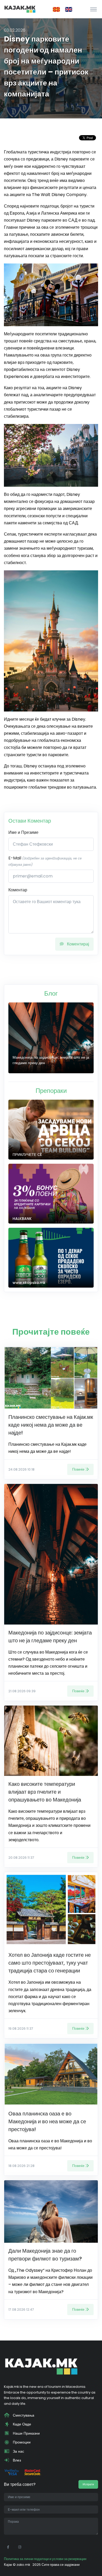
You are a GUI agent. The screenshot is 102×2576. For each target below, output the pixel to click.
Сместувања (23, 2415)
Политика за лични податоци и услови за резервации (45, 2559)
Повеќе (78, 1469)
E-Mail (45, 861)
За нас (18, 2451)
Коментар (18, 890)
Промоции (21, 2442)
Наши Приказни (26, 2433)
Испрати (88, 2484)
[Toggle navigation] (93, 9)
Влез (16, 2460)
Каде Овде (21, 2424)
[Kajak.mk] (20, 9)
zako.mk (23, 2565)
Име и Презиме (23, 832)
